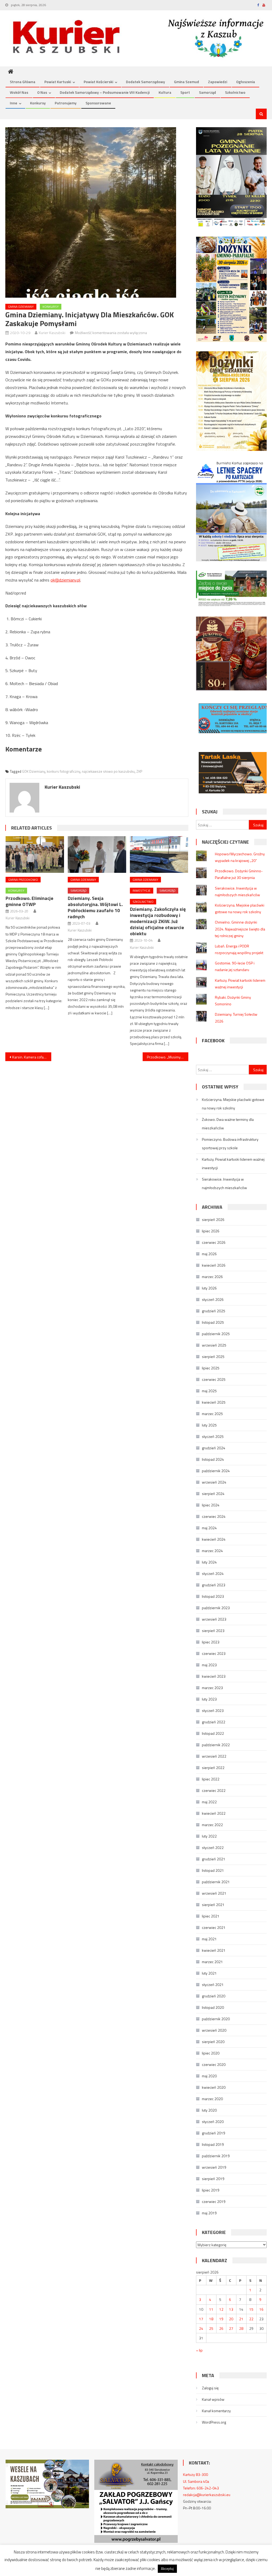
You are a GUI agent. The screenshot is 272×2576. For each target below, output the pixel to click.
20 (231, 2319)
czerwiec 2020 (214, 2064)
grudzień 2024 (214, 1448)
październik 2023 (216, 1608)
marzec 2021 (212, 1962)
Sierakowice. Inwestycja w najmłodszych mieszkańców (224, 1183)
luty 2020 (209, 2110)
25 (211, 2328)
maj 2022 (209, 1802)
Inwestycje (142, 890)
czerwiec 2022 (214, 1790)
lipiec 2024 (211, 1505)
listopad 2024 (213, 1459)
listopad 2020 (213, 2007)
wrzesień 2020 (214, 2030)
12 (221, 2309)
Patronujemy (66, 103)
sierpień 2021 (213, 1905)
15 (251, 2309)
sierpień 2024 (213, 1494)
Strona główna (23, 82)
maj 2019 (209, 2213)
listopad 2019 (213, 2144)
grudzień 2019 (214, 2133)
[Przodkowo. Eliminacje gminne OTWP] (35, 854)
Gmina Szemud (186, 82)
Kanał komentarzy (216, 2411)
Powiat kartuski (58, 82)
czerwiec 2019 (214, 2201)
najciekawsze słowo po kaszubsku (108, 771)
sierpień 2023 (213, 1631)
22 (251, 2319)
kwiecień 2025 (214, 1402)
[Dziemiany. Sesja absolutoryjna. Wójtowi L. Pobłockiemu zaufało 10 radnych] (97, 854)
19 (221, 2319)
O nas (42, 92)
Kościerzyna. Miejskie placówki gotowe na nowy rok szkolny (233, 1104)
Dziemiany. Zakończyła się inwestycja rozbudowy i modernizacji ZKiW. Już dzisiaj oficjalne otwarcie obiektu (158, 921)
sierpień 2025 (213, 1357)
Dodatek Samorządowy (145, 82)
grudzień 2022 (214, 1722)
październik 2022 (216, 1745)
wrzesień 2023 (214, 1619)
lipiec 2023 (211, 1642)
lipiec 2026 (211, 1231)
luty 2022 (209, 1836)
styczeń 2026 (213, 1299)
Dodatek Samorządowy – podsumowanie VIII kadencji (105, 92)
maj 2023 (209, 1665)
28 (241, 2328)
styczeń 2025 (213, 1436)
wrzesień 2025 (214, 1345)
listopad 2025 (213, 1322)
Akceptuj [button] (167, 2569)
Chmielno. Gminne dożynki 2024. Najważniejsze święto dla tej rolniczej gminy (240, 929)
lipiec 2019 (211, 2190)
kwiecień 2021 (214, 1950)
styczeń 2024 (213, 1573)
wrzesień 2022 (214, 1756)
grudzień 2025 (214, 1311)
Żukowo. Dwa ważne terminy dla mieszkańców (228, 1124)
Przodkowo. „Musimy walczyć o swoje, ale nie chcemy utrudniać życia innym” (168, 1057)
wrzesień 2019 (214, 2167)
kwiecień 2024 (214, 1539)
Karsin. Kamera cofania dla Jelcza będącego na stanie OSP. (32, 1057)
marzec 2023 (212, 1688)
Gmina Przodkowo (23, 880)
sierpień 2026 (213, 1219)
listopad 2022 (213, 1733)
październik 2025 (216, 1334)
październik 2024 (216, 1471)
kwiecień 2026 (214, 1265)
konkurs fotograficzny (63, 771)
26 (221, 2328)
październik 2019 (216, 2156)
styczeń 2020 (213, 2122)
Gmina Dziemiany (21, 307)
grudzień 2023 (214, 1585)
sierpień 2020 (213, 2042)
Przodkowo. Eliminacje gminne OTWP (29, 901)
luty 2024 (209, 1562)
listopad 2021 (213, 1870)
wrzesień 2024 (214, 1482)
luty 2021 (209, 1973)
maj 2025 (209, 1391)
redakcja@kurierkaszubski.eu (207, 2495)
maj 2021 (209, 1939)
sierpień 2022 (213, 1768)
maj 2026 (209, 1254)
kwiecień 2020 (214, 2087)
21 (241, 2319)
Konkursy (38, 103)
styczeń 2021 (213, 1985)
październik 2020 (216, 2019)
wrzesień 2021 (214, 1893)
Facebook (213, 1041)
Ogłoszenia (246, 82)
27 (231, 2328)
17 (201, 2319)
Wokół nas (19, 92)
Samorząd (207, 92)
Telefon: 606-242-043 (201, 2488)
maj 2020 (209, 2076)
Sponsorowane (98, 103)
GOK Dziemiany (34, 771)
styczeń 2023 (213, 1710)
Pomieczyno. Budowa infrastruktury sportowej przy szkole (230, 1144)
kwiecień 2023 (214, 1676)
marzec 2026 (212, 1277)
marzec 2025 (212, 1414)
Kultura (165, 92)
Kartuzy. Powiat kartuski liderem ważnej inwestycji (233, 1163)
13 (231, 2309)
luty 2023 (209, 1699)
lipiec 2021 (211, 1916)
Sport (185, 92)
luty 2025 (209, 1425)
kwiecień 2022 (214, 1813)
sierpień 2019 (213, 2179)
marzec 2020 (212, 2099)
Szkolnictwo (235, 92)
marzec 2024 (212, 1551)
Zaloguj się (210, 2388)
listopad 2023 (213, 1596)
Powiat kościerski (98, 82)
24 (201, 2328)
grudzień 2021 (214, 1859)
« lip (199, 2350)
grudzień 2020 (214, 1996)
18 (211, 2319)
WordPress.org (214, 2422)
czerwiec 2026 (214, 1242)
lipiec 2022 (211, 1779)
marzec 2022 (212, 1825)
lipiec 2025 (211, 1368)
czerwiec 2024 (214, 1516)
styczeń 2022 (213, 1847)
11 (211, 2309)
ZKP (139, 771)
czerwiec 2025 (214, 1379)
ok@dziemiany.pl (65, 580)
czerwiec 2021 (214, 1927)
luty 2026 (209, 1288)
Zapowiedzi (218, 82)
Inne (14, 103)
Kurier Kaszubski (52, 333)
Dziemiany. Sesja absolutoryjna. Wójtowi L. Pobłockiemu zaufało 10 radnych (95, 907)
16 (261, 2309)
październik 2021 (216, 1882)
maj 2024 (209, 1528)
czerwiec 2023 (214, 1653)
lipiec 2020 (211, 2053)
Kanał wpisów (213, 2399)
